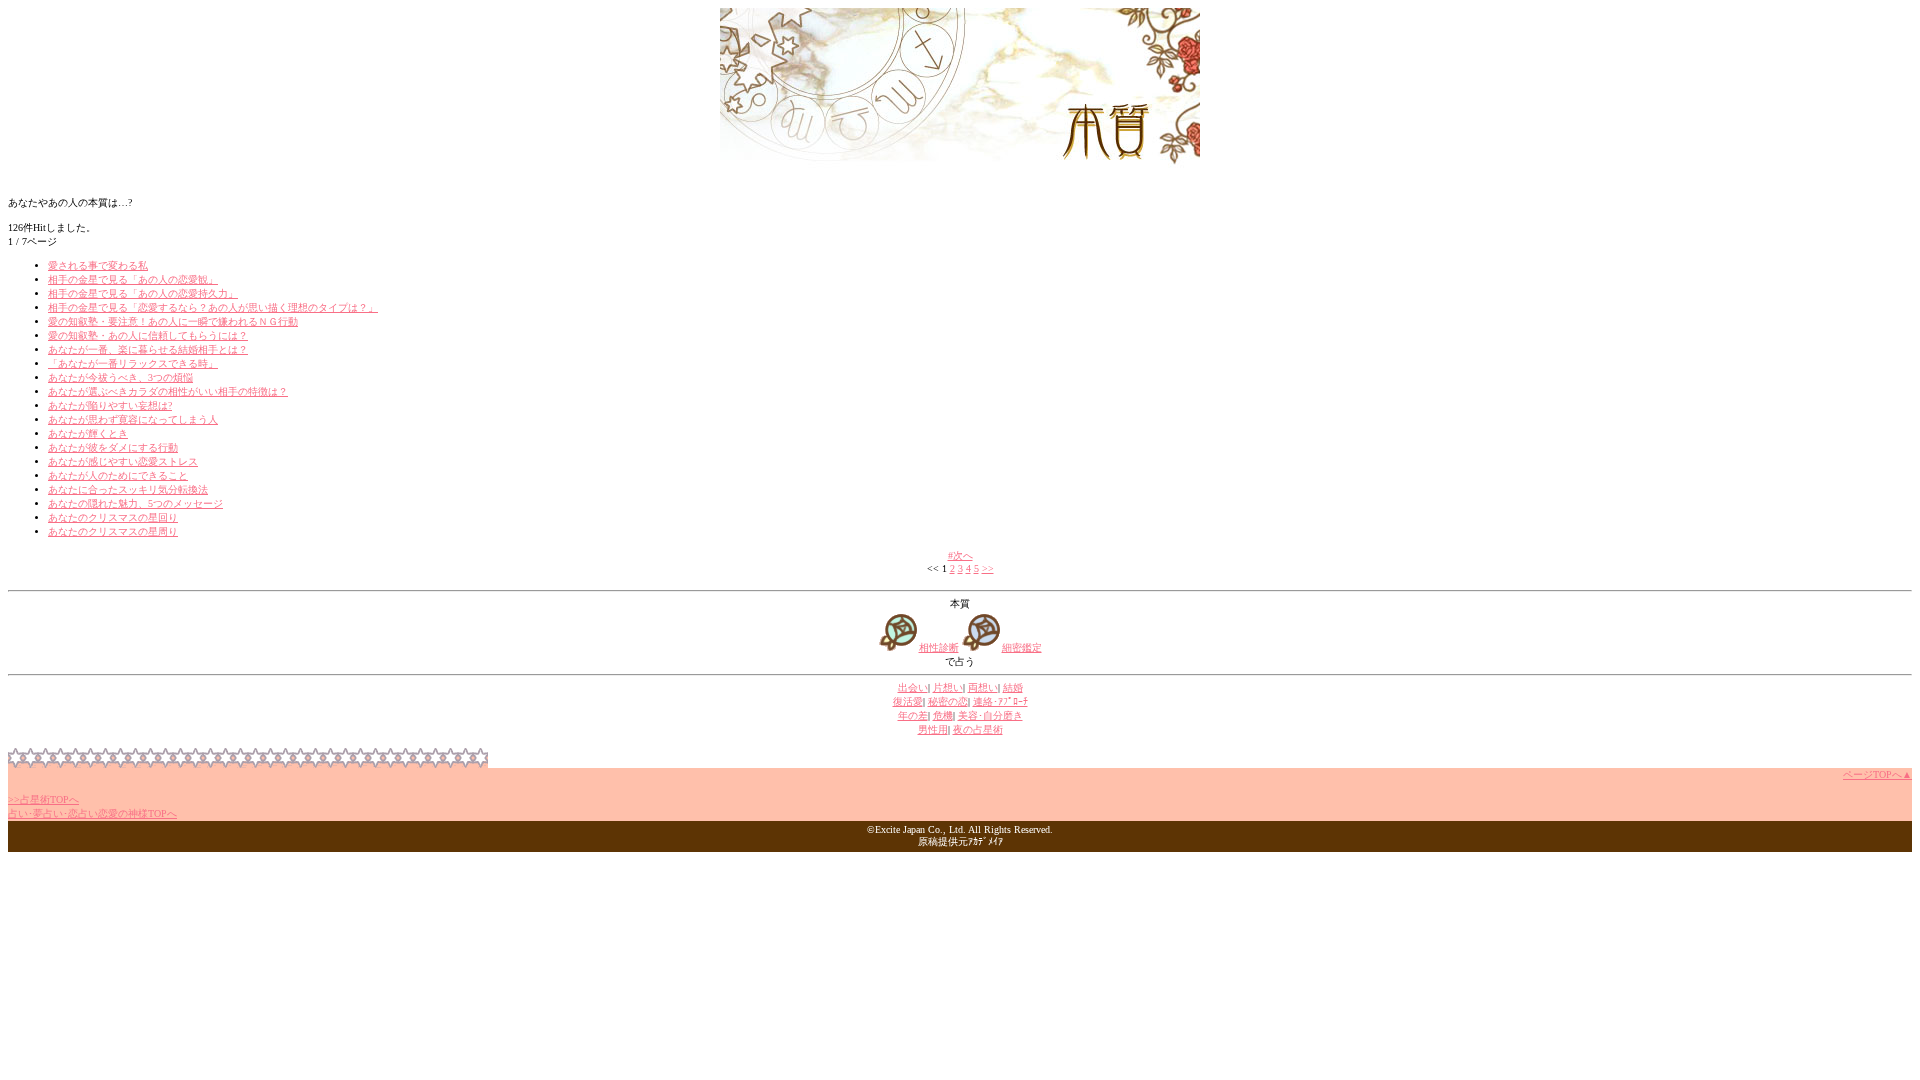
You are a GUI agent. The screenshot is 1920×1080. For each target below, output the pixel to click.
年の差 (913, 715)
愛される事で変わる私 (98, 265)
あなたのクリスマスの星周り (113, 531)
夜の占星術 (978, 729)
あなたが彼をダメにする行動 (113, 447)
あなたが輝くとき (88, 433)
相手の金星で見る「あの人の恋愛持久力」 (143, 293)
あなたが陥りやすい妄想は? (110, 405)
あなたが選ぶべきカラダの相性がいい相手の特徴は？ (168, 391)
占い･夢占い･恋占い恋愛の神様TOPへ (92, 813)
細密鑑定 (1022, 647)
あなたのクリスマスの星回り (113, 517)
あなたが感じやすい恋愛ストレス (123, 461)
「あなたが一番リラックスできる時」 (133, 363)
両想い (983, 687)
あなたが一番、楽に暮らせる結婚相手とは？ (148, 349)
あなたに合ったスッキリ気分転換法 (128, 489)
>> (988, 568)
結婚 (1013, 687)
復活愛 (908, 701)
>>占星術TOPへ (43, 799)
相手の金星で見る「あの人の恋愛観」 (133, 279)
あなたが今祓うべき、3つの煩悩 (120, 377)
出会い (913, 687)
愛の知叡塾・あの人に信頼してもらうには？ (148, 335)
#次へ (960, 555)
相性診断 (939, 647)
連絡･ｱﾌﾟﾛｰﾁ (1000, 701)
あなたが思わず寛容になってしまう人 (133, 419)
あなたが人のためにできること (118, 475)
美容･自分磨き (990, 715)
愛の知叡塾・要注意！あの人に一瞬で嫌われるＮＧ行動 (173, 321)
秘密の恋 (948, 701)
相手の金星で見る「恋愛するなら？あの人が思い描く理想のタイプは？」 (213, 307)
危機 (943, 715)
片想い (948, 687)
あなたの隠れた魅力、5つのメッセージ (135, 503)
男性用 (933, 729)
